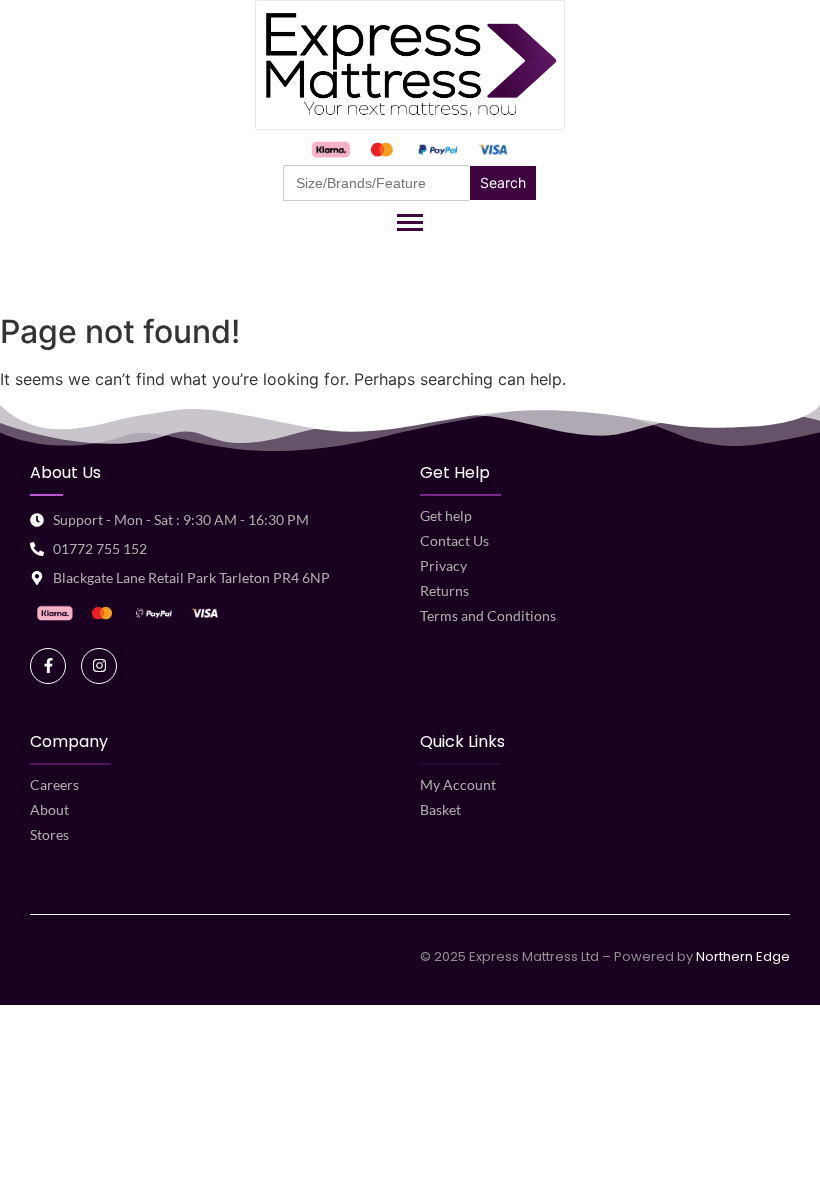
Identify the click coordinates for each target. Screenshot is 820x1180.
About (49, 809)
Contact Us (454, 540)
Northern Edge (743, 956)
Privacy (443, 565)
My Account (458, 784)
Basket (440, 809)
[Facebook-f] (48, 666)
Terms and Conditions (488, 615)
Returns (444, 590)
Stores (49, 834)
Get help (446, 515)
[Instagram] (99, 666)
